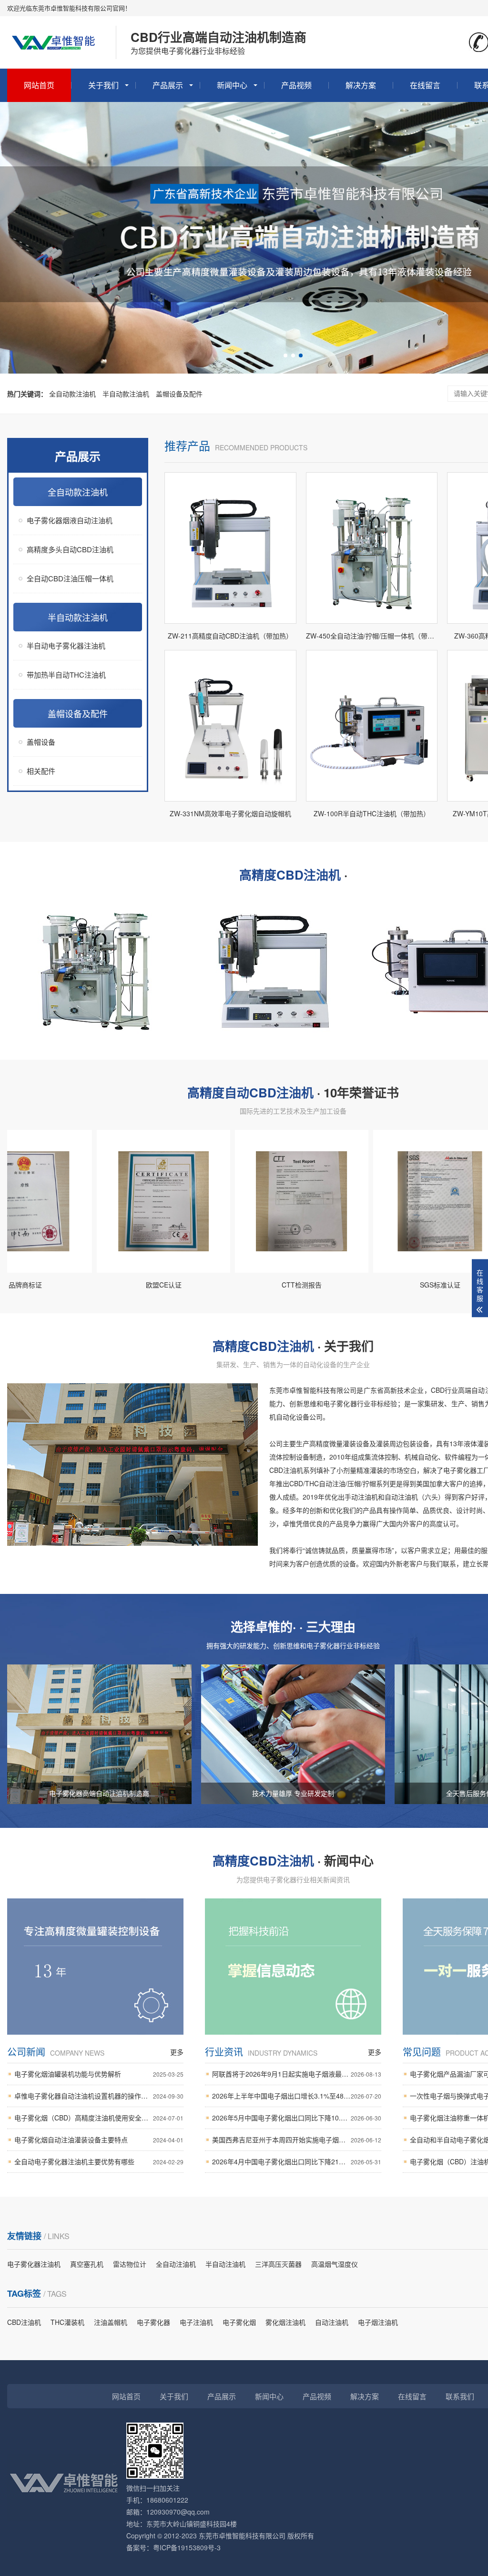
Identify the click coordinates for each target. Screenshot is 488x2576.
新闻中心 (232, 85)
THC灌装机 (67, 2322)
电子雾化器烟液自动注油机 (70, 520)
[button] (285, 355)
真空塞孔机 (87, 2264)
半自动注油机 (225, 2264)
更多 (177, 2052)
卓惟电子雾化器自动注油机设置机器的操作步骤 (99, 2096)
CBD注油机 (24, 2322)
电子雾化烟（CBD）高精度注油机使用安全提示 (99, 2118)
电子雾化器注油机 (34, 2264)
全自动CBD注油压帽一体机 (70, 578)
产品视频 (296, 85)
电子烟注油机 (378, 2322)
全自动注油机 (176, 2264)
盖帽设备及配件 (179, 394)
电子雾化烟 (239, 2322)
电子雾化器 (153, 2322)
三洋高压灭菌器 (278, 2264)
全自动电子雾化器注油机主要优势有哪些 (99, 2161)
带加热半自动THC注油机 (66, 674)
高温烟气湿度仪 (335, 2264)
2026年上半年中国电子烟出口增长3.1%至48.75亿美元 (297, 2096)
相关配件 (41, 771)
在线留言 (425, 85)
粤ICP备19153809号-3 (187, 2547)
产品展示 (168, 85)
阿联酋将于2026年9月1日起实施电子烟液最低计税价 (297, 2074)
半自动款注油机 (126, 394)
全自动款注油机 (72, 394)
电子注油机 (196, 2322)
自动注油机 (332, 2322)
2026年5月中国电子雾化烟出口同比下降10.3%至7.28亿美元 (297, 2118)
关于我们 (103, 85)
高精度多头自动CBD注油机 (70, 549)
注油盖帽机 (111, 2322)
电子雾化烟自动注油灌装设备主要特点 (99, 2140)
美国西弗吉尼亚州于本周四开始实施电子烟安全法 (297, 2140)
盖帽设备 (41, 742)
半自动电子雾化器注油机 (66, 645)
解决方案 (361, 85)
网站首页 (39, 85)
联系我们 (460, 2396)
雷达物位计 (130, 2264)
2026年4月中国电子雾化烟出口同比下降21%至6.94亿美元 (297, 2161)
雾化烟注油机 (285, 2322)
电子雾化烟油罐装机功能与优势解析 (99, 2074)
